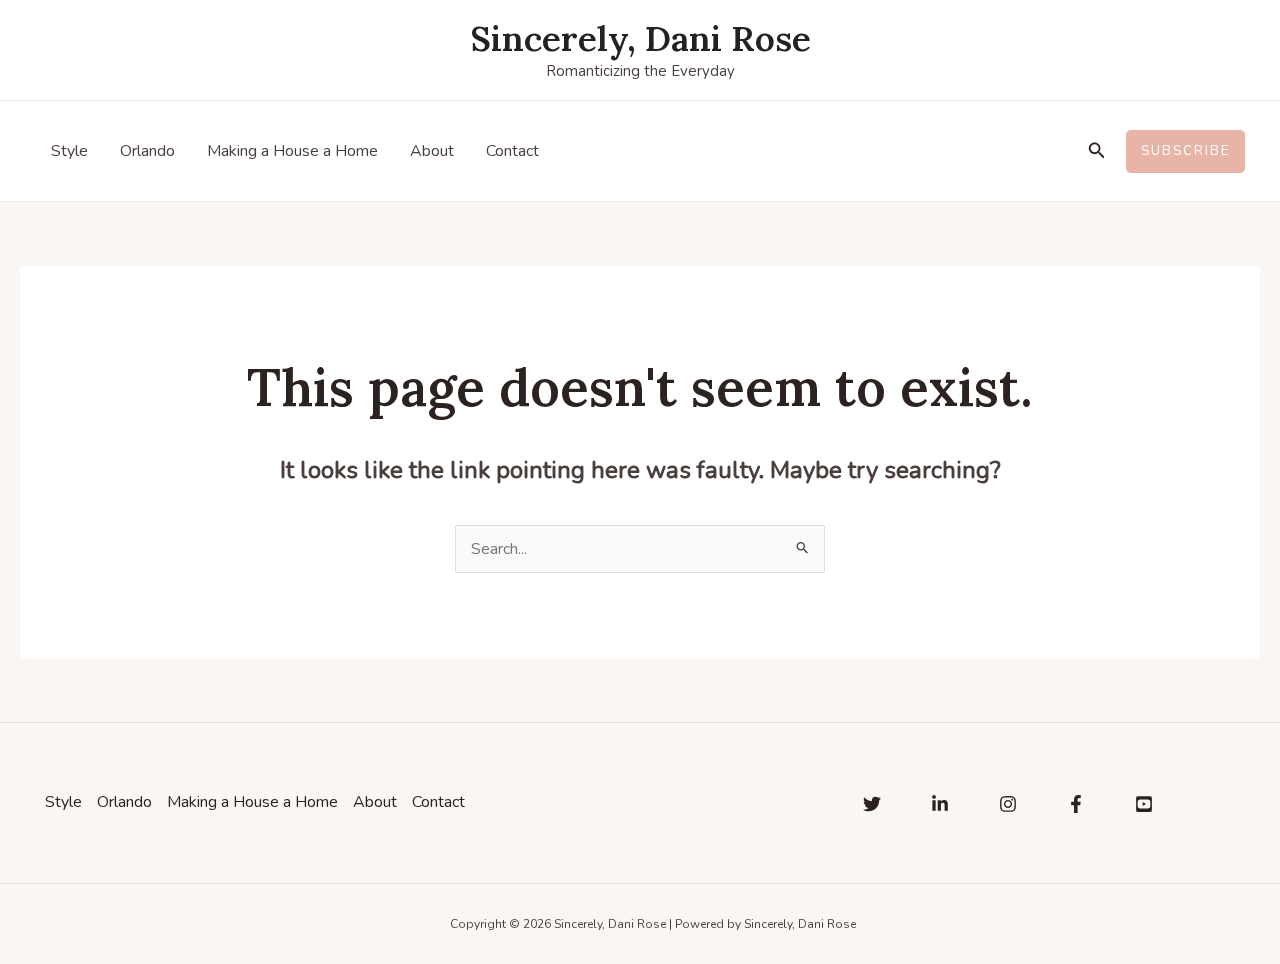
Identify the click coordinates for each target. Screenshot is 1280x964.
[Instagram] (1008, 804)
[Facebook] (1076, 804)
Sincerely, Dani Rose (640, 38)
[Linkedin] (940, 804)
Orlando (147, 151)
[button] (1097, 151)
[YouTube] (1144, 804)
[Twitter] (872, 804)
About (432, 151)
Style (69, 151)
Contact (512, 151)
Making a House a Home (292, 151)
